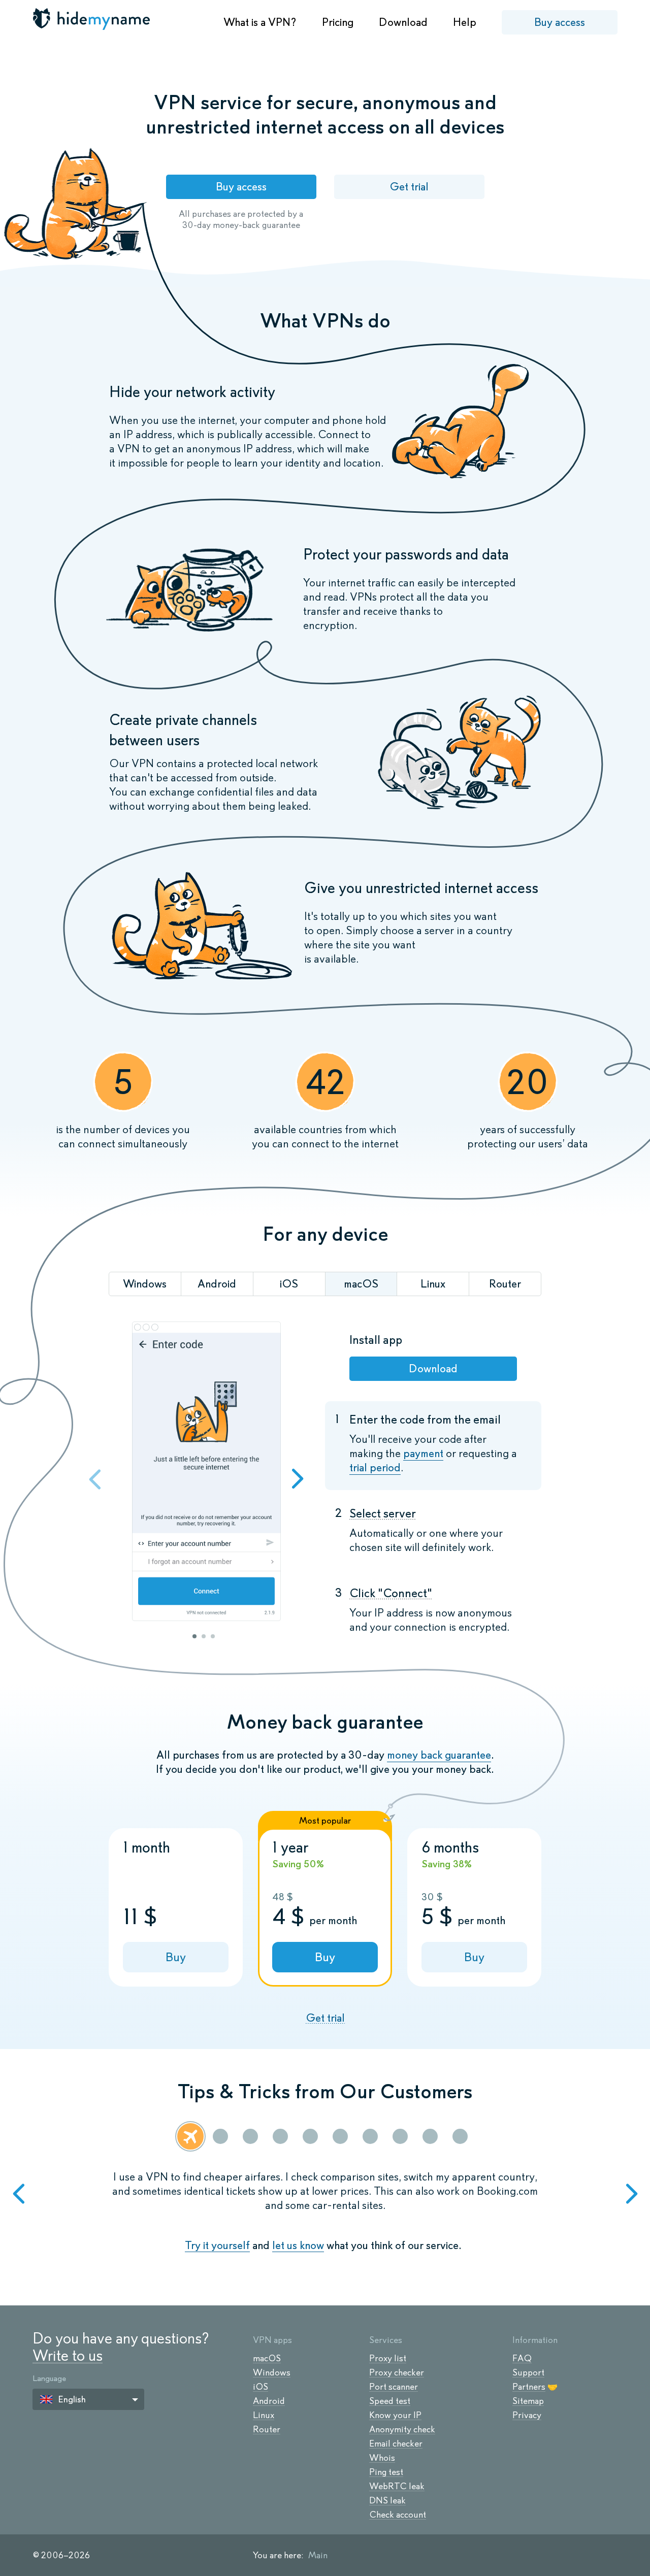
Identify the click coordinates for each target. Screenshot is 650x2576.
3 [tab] (213, 1636)
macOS (267, 2358)
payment (423, 1453)
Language (49, 2378)
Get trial (409, 187)
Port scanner (394, 2387)
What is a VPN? (260, 22)
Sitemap (528, 2401)
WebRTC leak (397, 2486)
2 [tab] (204, 1636)
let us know (298, 2245)
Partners (529, 2387)
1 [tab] (194, 1636)
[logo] (92, 19)
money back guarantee (439, 1755)
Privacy (527, 2415)
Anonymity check (402, 2429)
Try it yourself (217, 2245)
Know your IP (395, 2415)
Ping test (386, 2472)
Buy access (560, 22)
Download (403, 22)
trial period (375, 1467)
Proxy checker (397, 2372)
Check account (398, 2515)
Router (267, 2429)
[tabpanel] (206, 1473)
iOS (261, 2387)
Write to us (68, 2355)
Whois (382, 2458)
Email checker (396, 2443)
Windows (272, 2372)
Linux (264, 2415)
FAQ (522, 2358)
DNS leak (387, 2500)
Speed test (390, 2401)
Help (465, 22)
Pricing (338, 22)
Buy (176, 1957)
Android (269, 2401)
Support (528, 2372)
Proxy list (388, 2358)
